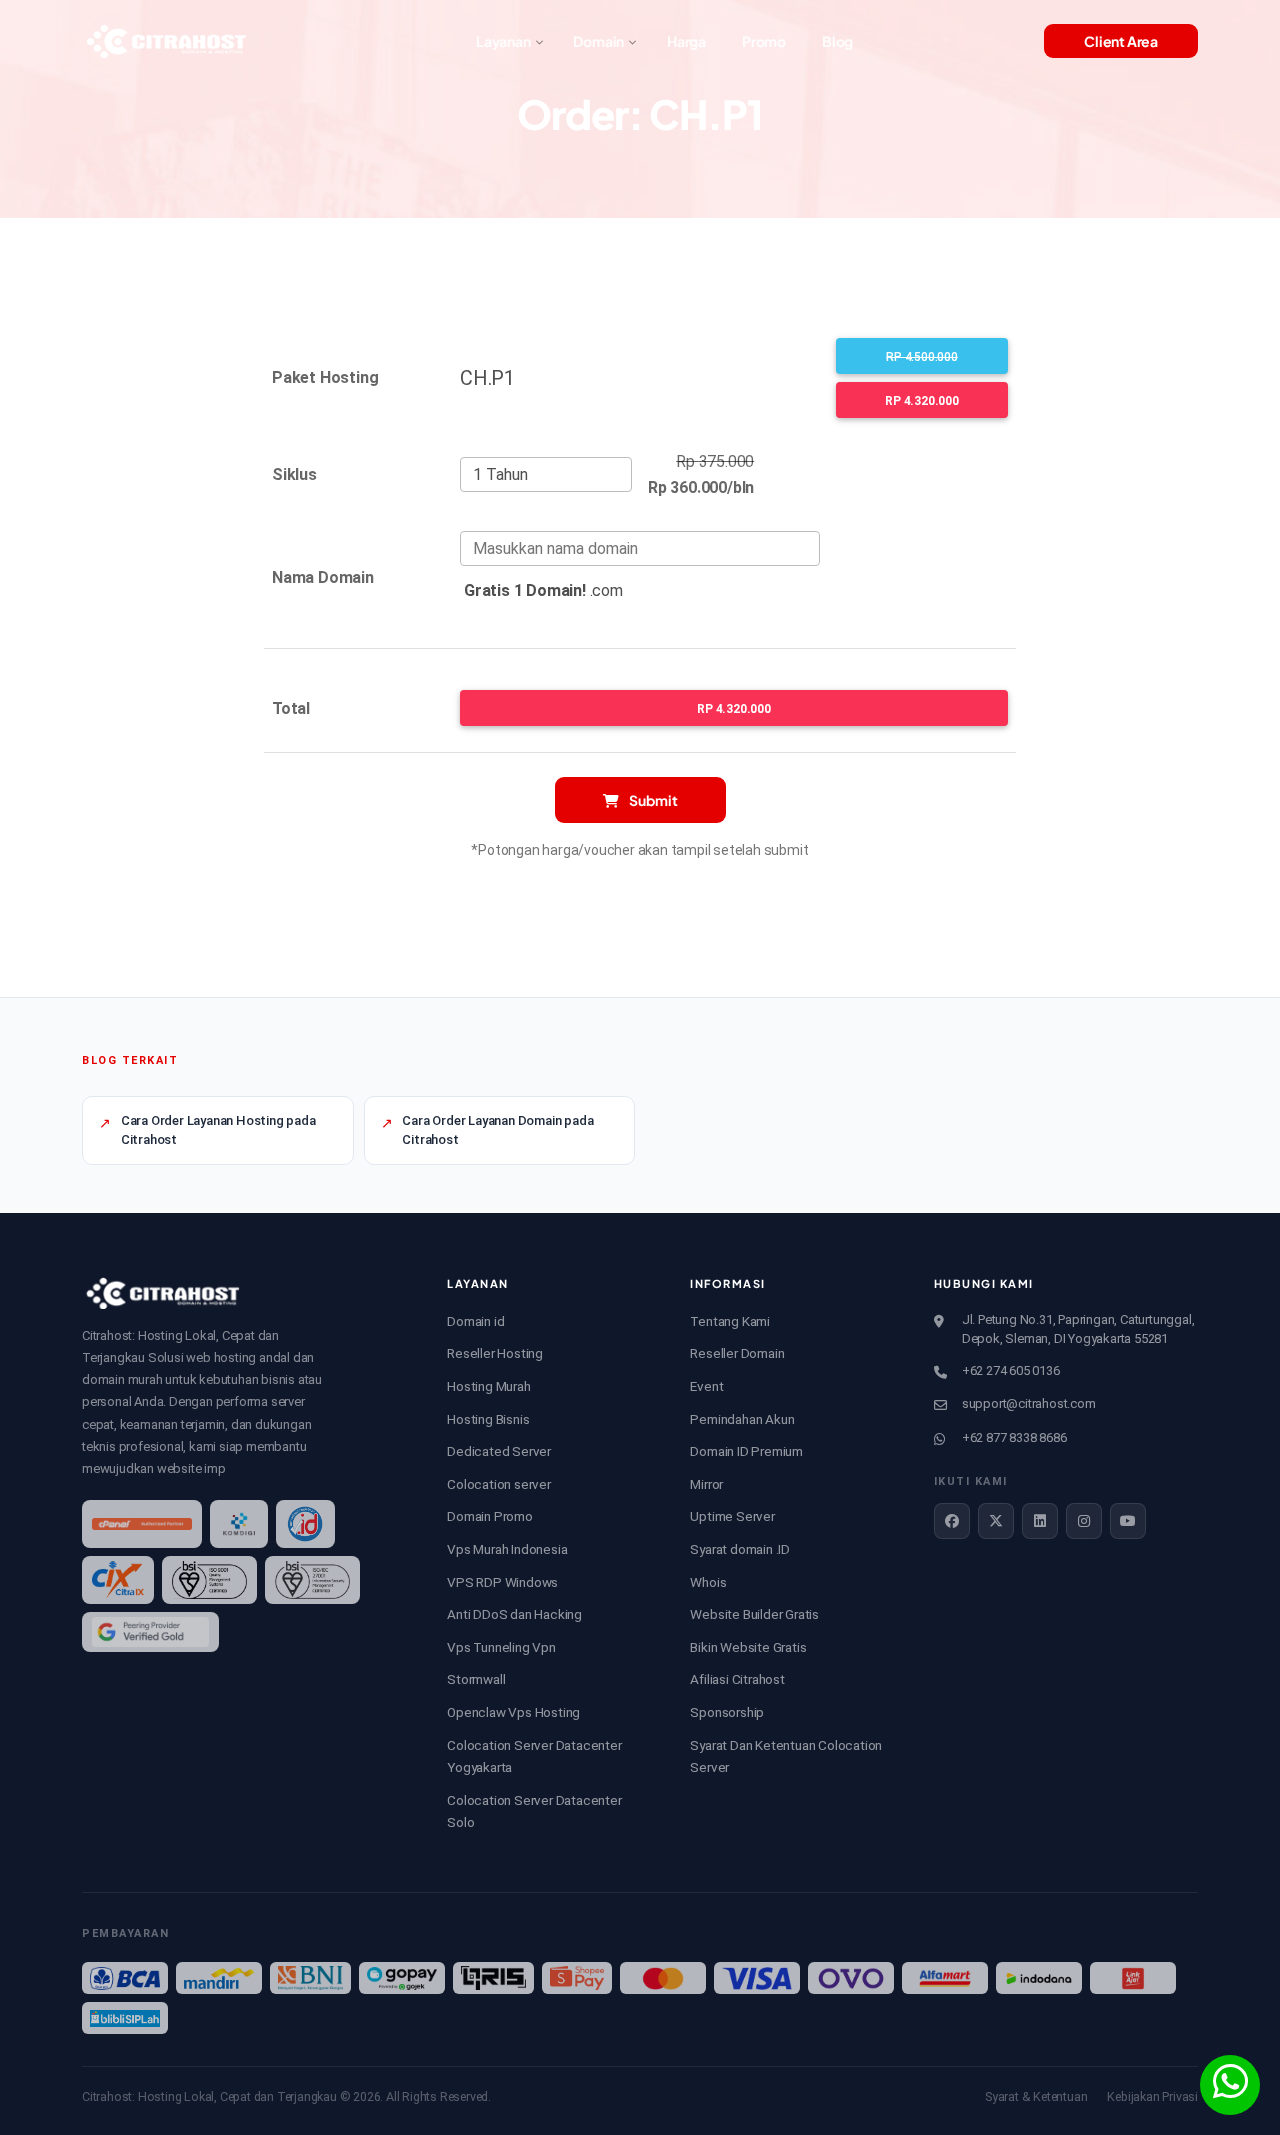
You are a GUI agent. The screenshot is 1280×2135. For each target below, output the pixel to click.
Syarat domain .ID (740, 1549)
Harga (686, 41)
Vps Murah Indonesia (507, 1549)
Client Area (1121, 41)
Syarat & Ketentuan (1036, 2096)
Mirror (706, 1484)
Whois (708, 1582)
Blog (837, 41)
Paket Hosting (325, 377)
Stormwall (476, 1679)
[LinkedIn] (1040, 1521)
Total (291, 708)
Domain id (475, 1321)
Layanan (503, 41)
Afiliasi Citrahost (737, 1679)
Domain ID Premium (746, 1451)
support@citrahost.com (1029, 1403)
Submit (652, 800)
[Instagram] (1084, 1521)
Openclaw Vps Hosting (513, 1712)
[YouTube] (1128, 1521)
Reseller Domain (737, 1353)
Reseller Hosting (495, 1353)
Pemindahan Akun (742, 1419)
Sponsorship (727, 1712)
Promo (764, 41)
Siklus (294, 474)
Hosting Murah (488, 1386)
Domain (598, 41)
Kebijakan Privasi (1152, 2096)
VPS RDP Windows (502, 1582)
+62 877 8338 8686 (1014, 1437)
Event (706, 1386)
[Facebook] (952, 1521)
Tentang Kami (730, 1321)
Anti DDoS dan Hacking (514, 1614)
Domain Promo (490, 1516)
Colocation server (499, 1484)
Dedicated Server (499, 1451)
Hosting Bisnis (488, 1419)
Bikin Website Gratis (748, 1647)
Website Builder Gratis (754, 1614)
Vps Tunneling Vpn (501, 1647)
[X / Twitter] (996, 1521)
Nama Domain (323, 577)
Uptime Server (732, 1516)
